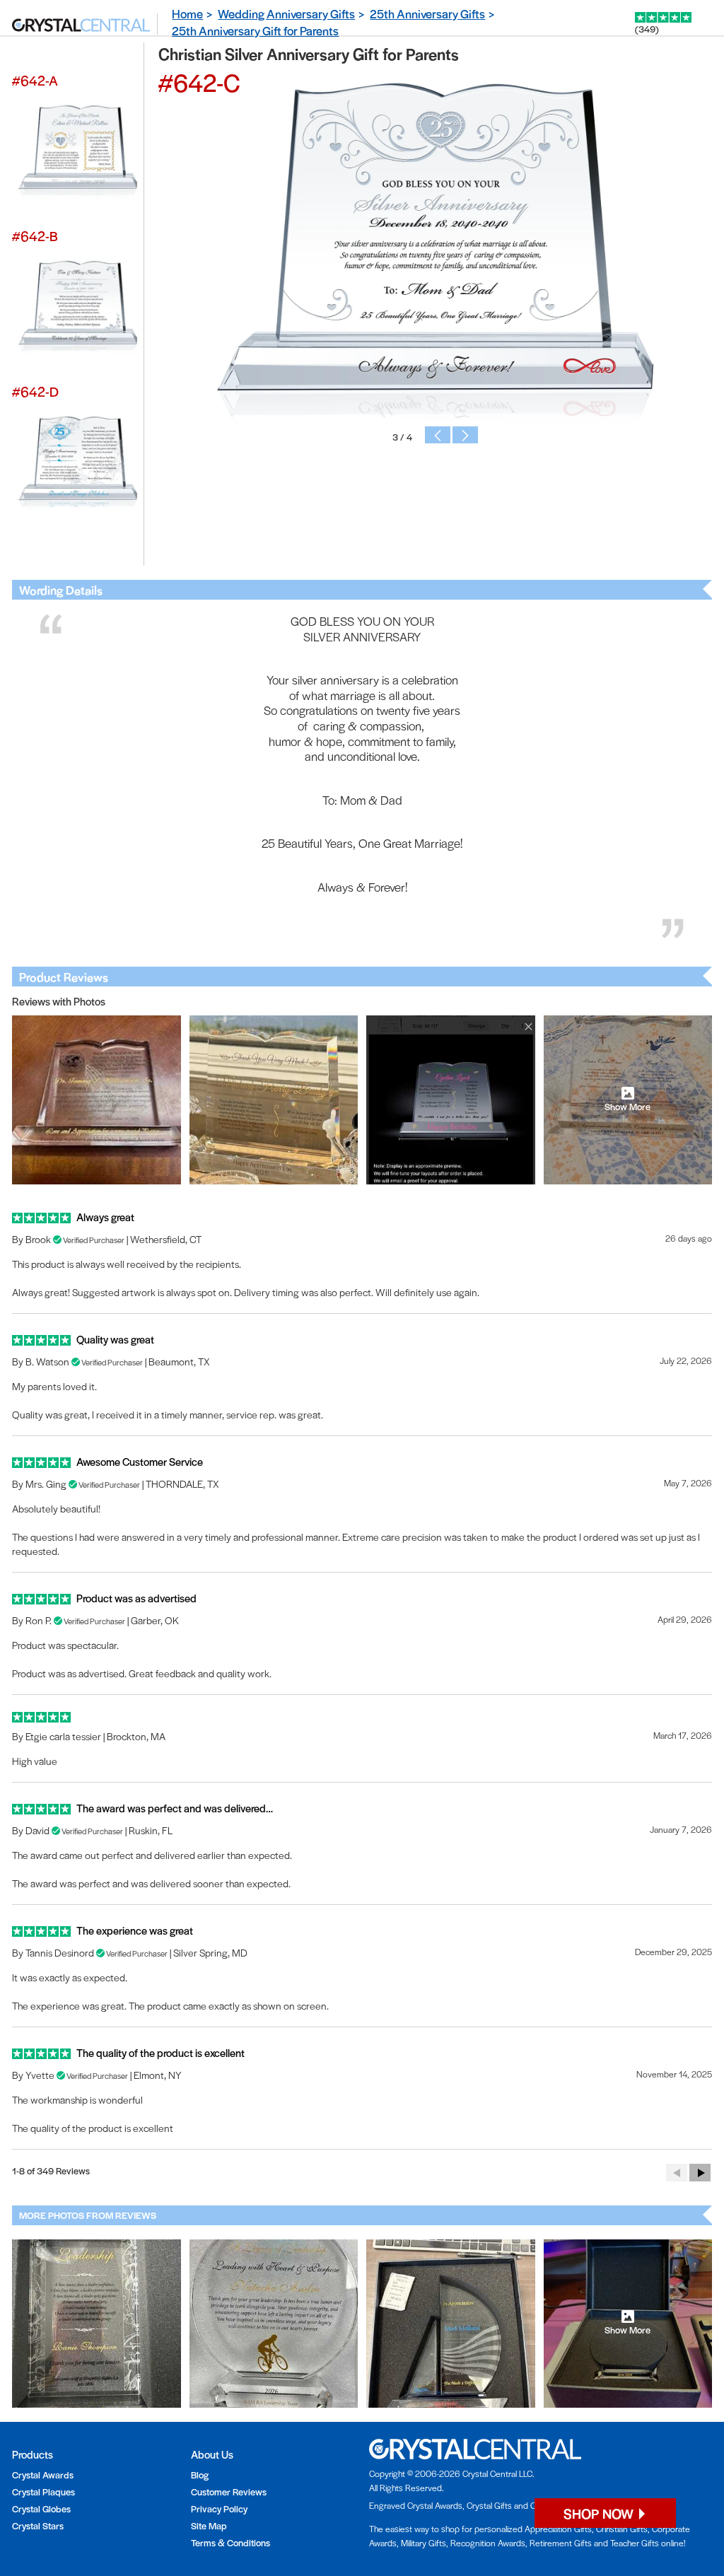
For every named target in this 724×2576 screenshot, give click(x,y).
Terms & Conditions (230, 2542)
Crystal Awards (43, 2475)
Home (187, 13)
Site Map (209, 2525)
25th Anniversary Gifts (427, 13)
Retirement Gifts (561, 2543)
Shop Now (600, 2513)
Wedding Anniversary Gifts (286, 13)
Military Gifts (424, 2543)
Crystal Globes (41, 2508)
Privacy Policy (219, 2508)
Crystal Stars (38, 2525)
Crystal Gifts (489, 2505)
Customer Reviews (229, 2492)
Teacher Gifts (635, 2543)
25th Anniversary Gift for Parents (255, 30)
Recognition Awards (488, 2543)
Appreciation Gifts (558, 2529)
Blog (200, 2475)
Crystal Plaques (43, 2492)
